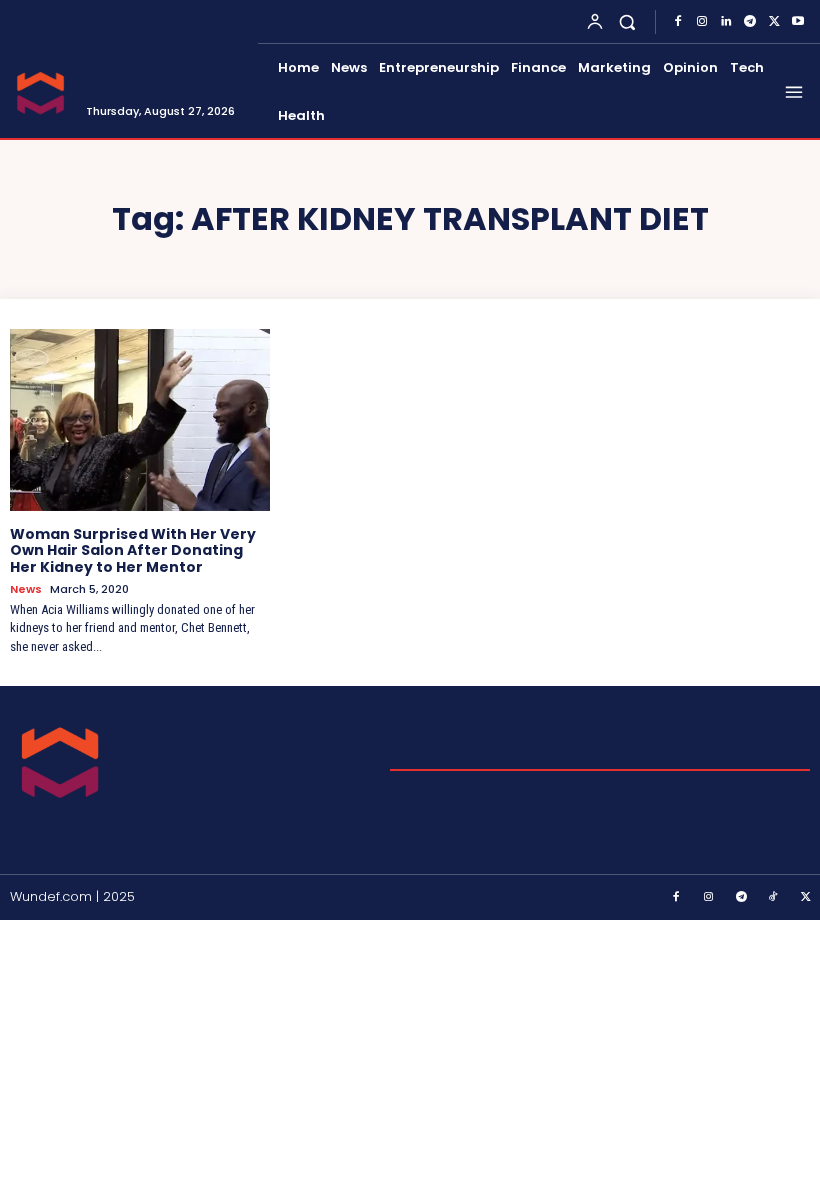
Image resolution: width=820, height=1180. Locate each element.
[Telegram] (750, 22)
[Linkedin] (726, 22)
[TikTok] (774, 898)
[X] (774, 22)
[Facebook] (678, 22)
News (26, 589)
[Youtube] (798, 22)
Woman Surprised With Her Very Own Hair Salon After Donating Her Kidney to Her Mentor (133, 551)
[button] (627, 21)
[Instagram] (702, 22)
